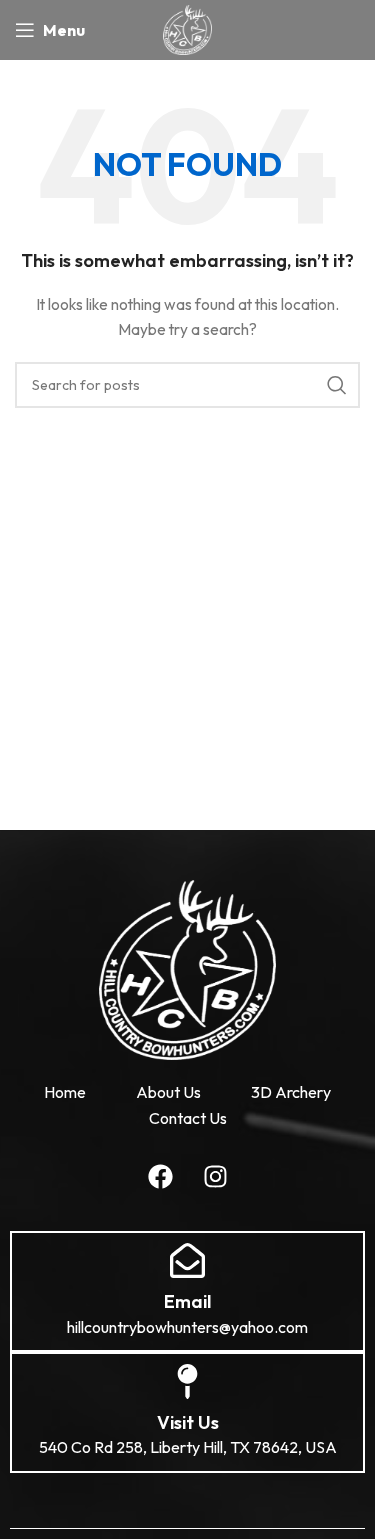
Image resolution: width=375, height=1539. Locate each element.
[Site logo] (187, 28)
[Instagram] (215, 1176)
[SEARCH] (337, 385)
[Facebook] (160, 1176)
